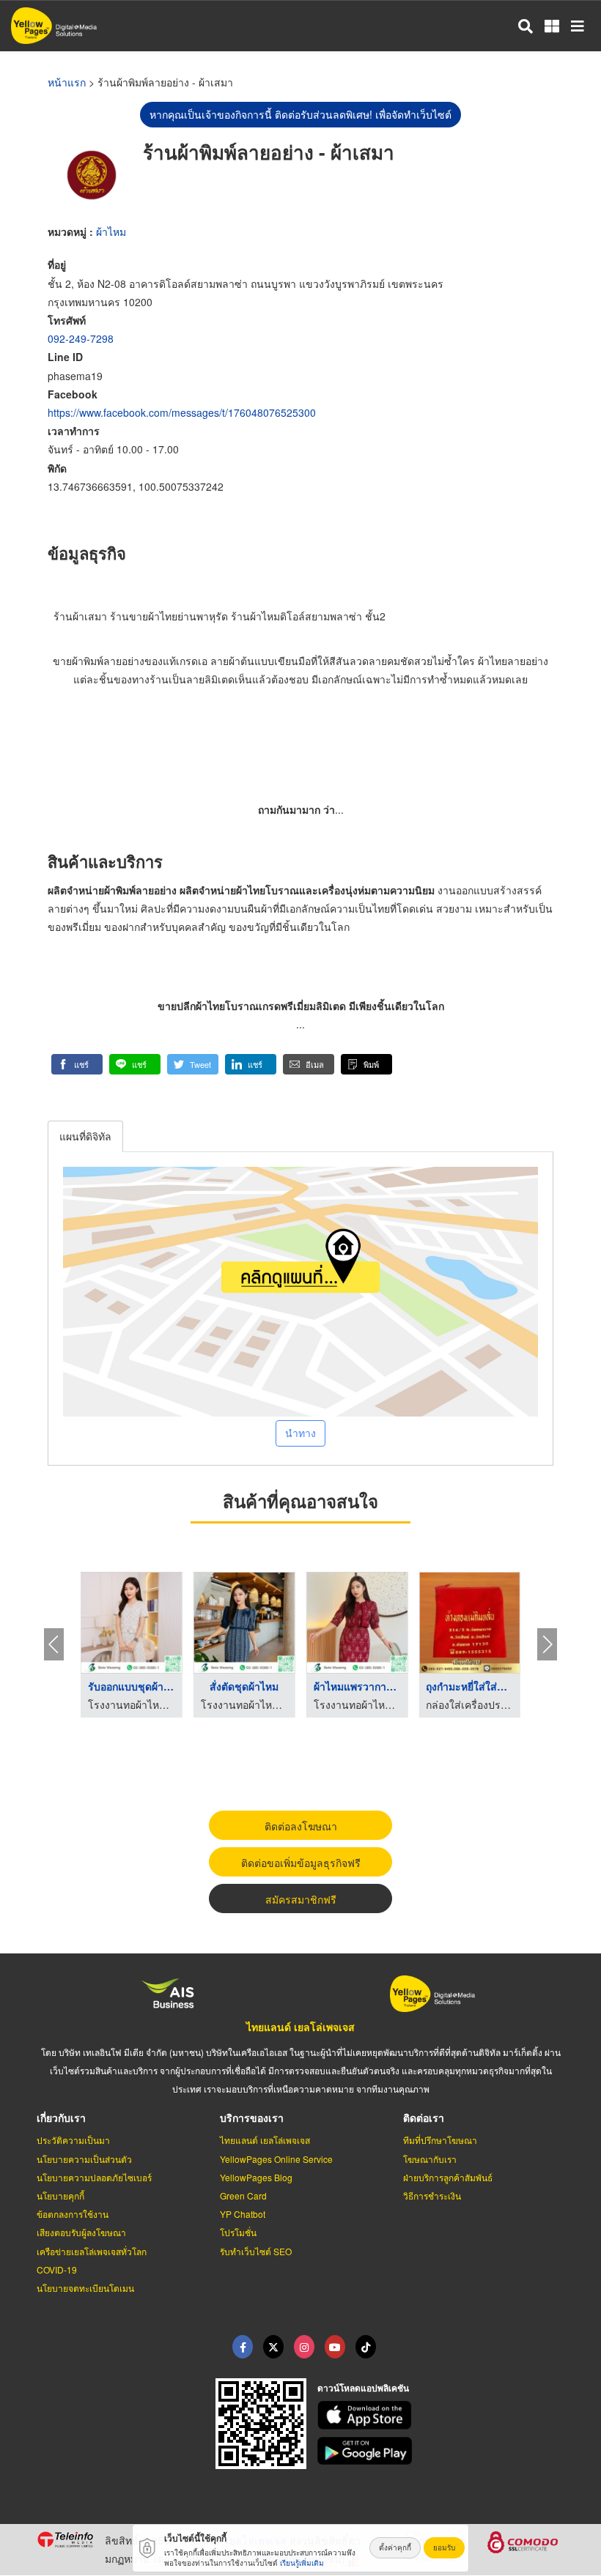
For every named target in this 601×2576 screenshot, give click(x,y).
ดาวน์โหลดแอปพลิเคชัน (363, 2388)
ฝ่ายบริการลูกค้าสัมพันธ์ (448, 2177)
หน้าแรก (67, 82)
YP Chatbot (243, 2214)
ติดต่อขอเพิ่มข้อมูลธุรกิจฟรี (301, 1863)
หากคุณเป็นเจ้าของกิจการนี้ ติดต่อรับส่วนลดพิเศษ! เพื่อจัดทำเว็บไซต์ (300, 114)
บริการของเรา (252, 2117)
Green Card (243, 2195)
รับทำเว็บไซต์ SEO (256, 2251)
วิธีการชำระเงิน (432, 2195)
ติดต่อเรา (424, 2117)
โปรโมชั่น (238, 2232)
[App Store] (441, 2415)
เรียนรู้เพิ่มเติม (302, 2563)
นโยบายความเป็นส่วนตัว (84, 2159)
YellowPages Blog (256, 2177)
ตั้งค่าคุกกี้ (395, 2547)
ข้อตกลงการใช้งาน (73, 2214)
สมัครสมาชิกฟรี (301, 1899)
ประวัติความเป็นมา (73, 2140)
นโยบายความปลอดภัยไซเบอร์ (94, 2177)
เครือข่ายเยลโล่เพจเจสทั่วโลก (92, 2251)
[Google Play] (441, 2451)
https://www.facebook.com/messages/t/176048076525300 (182, 412)
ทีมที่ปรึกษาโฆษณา (440, 2140)
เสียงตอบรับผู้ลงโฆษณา (81, 2232)
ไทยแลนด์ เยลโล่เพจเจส (300, 2027)
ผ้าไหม (111, 231)
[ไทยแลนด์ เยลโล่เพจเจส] (273, 2347)
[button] (77, 1064)
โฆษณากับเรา (430, 2159)
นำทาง (300, 1433)
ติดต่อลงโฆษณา (301, 1826)
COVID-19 (57, 2269)
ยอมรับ (444, 2547)
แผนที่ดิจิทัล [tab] (85, 1136)
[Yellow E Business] (243, 2347)
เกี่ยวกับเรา (61, 2117)
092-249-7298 (81, 338)
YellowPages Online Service (276, 2159)
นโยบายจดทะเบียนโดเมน (85, 2288)
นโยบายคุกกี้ (60, 2195)
